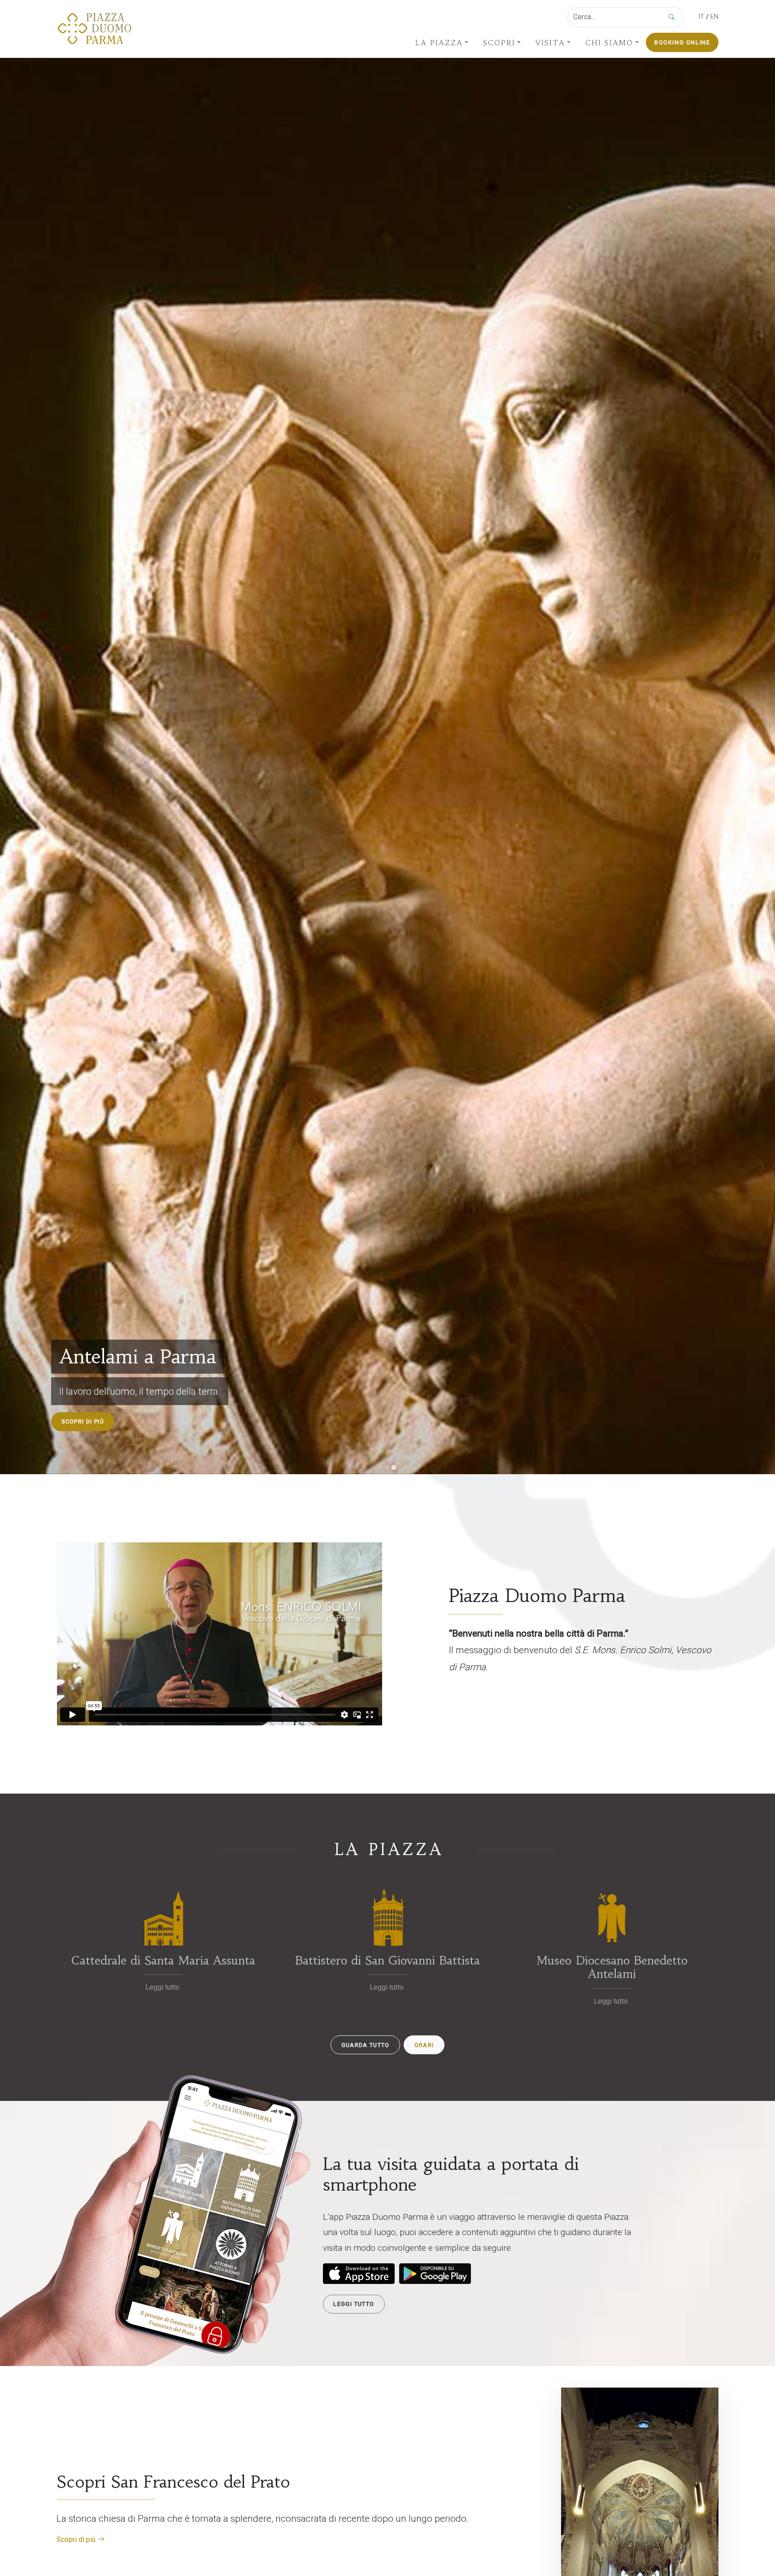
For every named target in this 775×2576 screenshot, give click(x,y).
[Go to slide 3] (394, 1467)
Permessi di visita (92, 1422)
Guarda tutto (366, 2045)
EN (714, 17)
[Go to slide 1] (381, 1467)
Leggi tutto (354, 2304)
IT (701, 17)
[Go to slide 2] (387, 1467)
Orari (424, 2045)
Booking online (682, 42)
